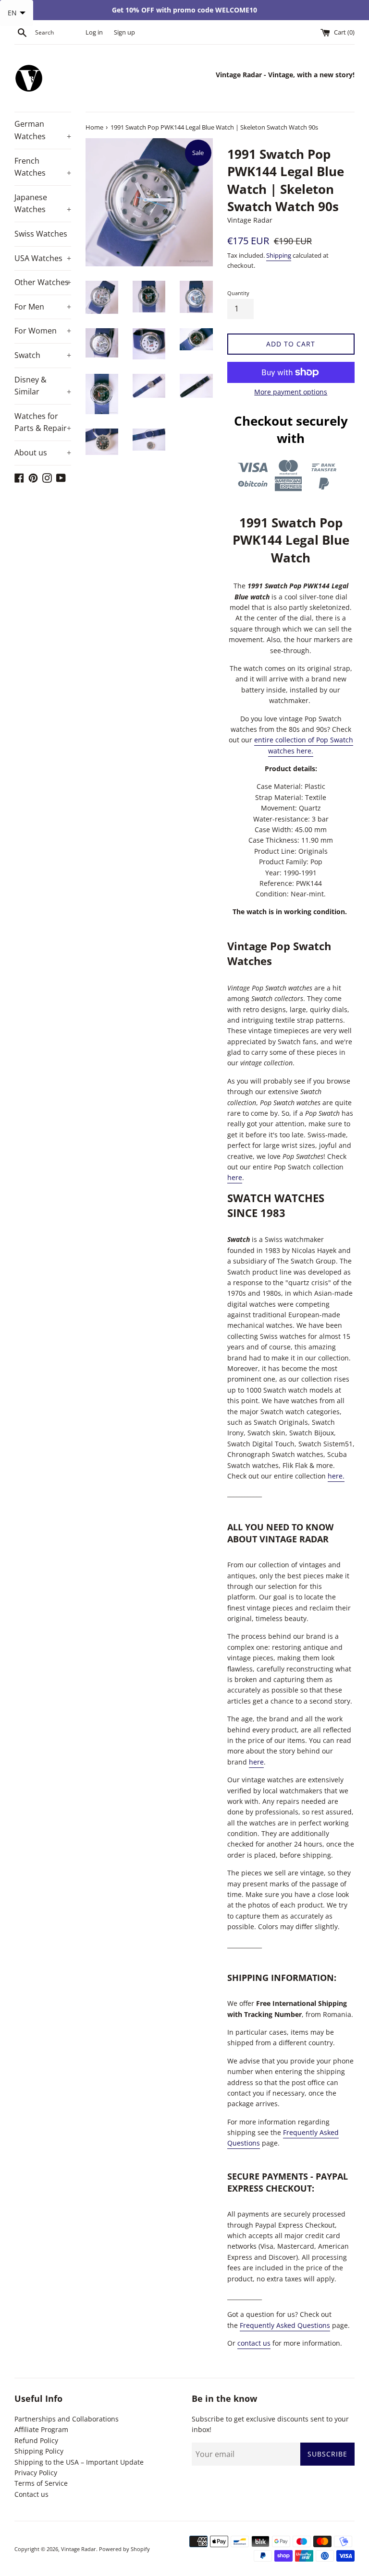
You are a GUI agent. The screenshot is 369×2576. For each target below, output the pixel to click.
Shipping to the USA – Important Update (79, 2462)
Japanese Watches (43, 203)
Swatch (43, 355)
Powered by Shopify (124, 2549)
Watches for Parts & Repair (43, 422)
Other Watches (43, 282)
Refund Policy (36, 2440)
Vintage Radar (79, 2549)
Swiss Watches (41, 234)
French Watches (43, 167)
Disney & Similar (43, 386)
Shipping (279, 255)
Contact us (31, 2494)
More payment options (291, 392)
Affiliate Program (41, 2429)
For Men (43, 307)
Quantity (238, 293)
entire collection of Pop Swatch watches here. (304, 745)
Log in (94, 32)
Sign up (124, 32)
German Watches (43, 130)
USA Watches (43, 258)
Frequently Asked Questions (285, 2325)
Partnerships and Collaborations (67, 2419)
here (235, 1177)
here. (336, 1476)
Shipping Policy (39, 2451)
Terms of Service (41, 2483)
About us (43, 453)
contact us (254, 2343)
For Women (43, 331)
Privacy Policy (36, 2473)
